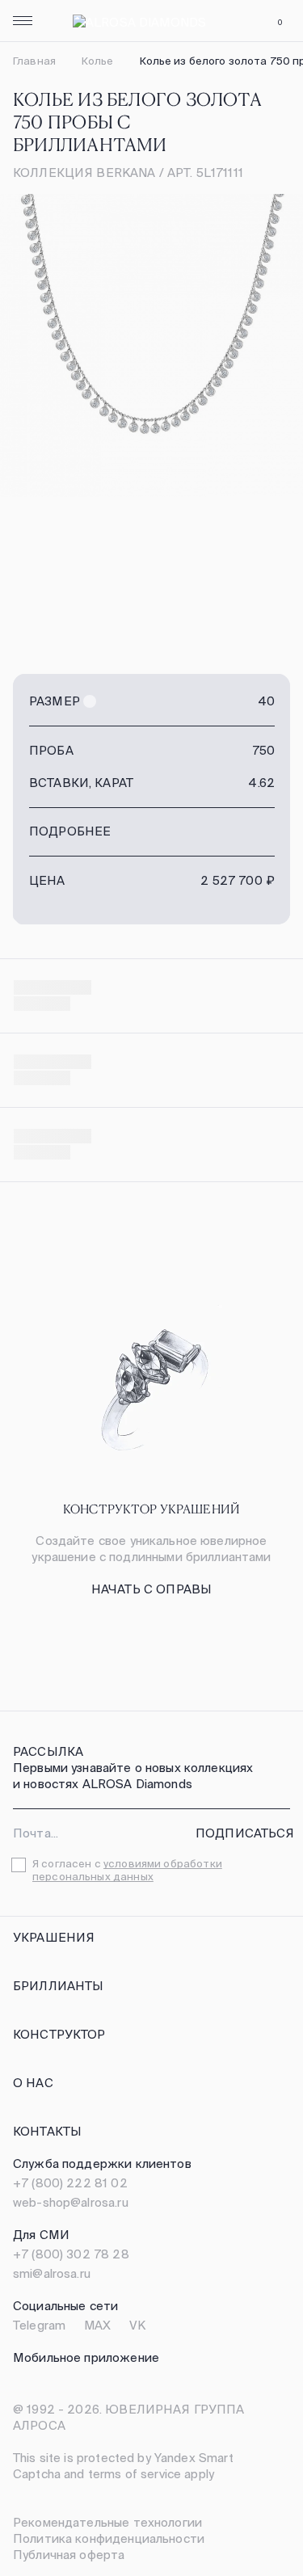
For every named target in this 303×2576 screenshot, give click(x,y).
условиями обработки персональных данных (127, 1870)
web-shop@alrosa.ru (71, 2202)
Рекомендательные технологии (107, 2522)
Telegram (39, 2325)
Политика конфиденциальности (109, 2538)
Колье (98, 61)
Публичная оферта (69, 2555)
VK (137, 2325)
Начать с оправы (151, 1589)
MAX (97, 2325)
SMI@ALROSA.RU (52, 2273)
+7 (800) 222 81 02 (70, 2183)
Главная (34, 61)
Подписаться (245, 1833)
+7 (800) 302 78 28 (71, 2254)
